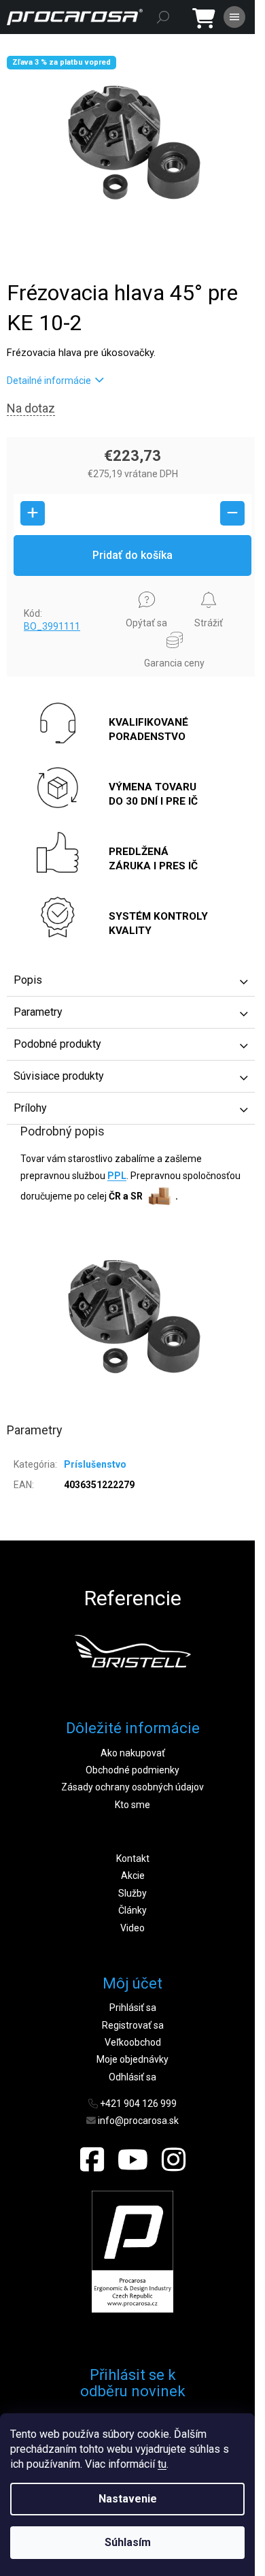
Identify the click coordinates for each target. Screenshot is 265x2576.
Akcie (133, 1875)
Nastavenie (128, 2499)
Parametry (38, 1012)
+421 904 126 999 (138, 2104)
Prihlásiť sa (133, 2008)
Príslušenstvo (95, 1464)
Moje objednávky (132, 2059)
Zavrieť (32, 589)
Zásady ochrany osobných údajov (132, 1787)
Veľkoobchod (133, 2042)
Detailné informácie (49, 381)
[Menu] (234, 17)
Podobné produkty (57, 1044)
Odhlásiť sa (132, 2077)
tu (162, 2464)
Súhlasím (128, 2542)
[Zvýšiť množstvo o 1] (33, 513)
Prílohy (30, 1108)
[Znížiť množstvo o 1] (232, 513)
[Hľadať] (163, 17)
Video (132, 1928)
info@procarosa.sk (138, 2121)
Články (132, 1910)
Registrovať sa (133, 2025)
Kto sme (132, 1805)
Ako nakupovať (133, 1753)
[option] (132, 1651)
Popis (28, 980)
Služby (132, 1893)
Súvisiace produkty (59, 1076)
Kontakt (133, 1858)
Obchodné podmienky (132, 1770)
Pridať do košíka (132, 555)
